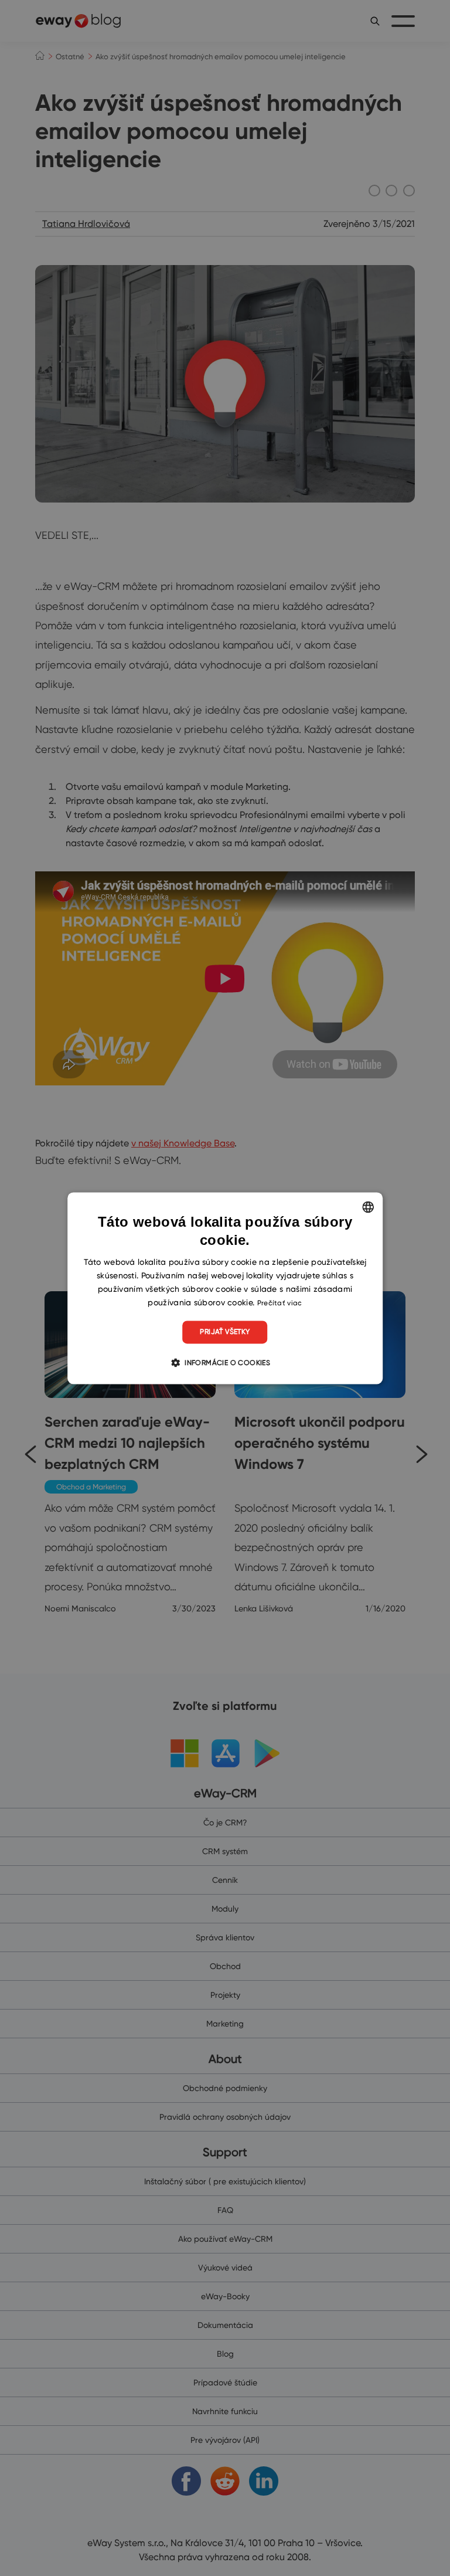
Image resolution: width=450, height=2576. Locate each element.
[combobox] (368, 1207)
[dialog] (225, 1288)
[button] (225, 1362)
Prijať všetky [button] (225, 1332)
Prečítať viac (280, 1303)
